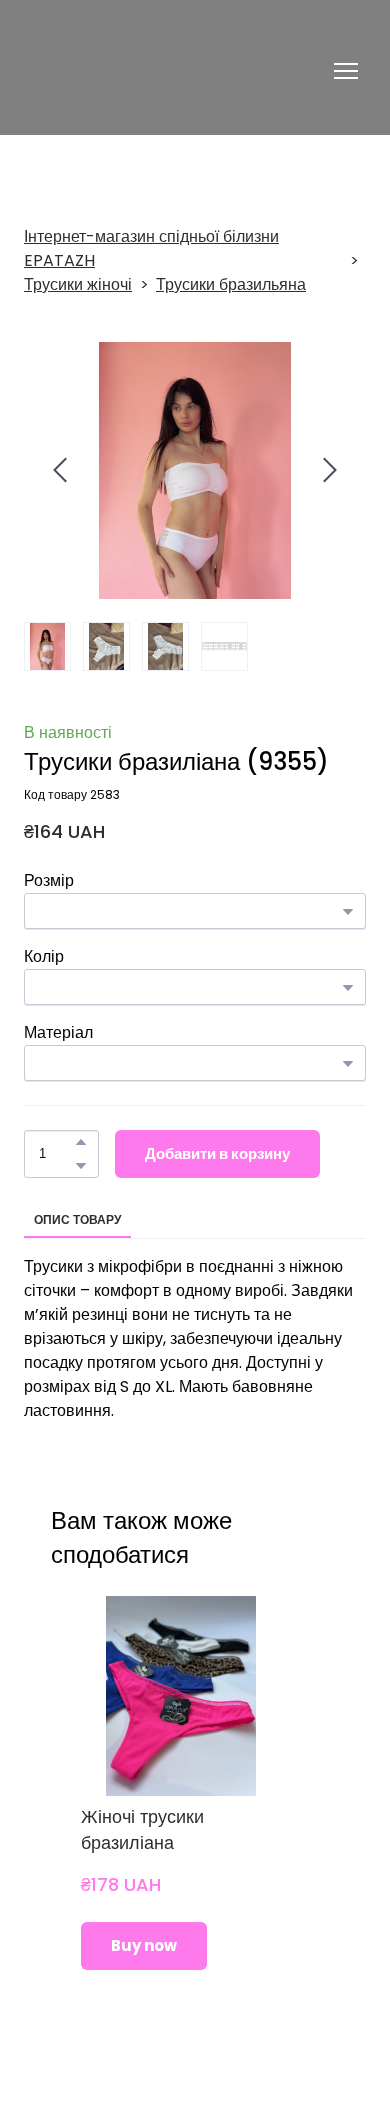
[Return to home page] (137, 71)
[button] (81, 1142)
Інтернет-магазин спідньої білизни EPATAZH (151, 248)
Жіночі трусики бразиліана (142, 1829)
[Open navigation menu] (346, 71)
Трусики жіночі (78, 284)
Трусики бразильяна (231, 284)
